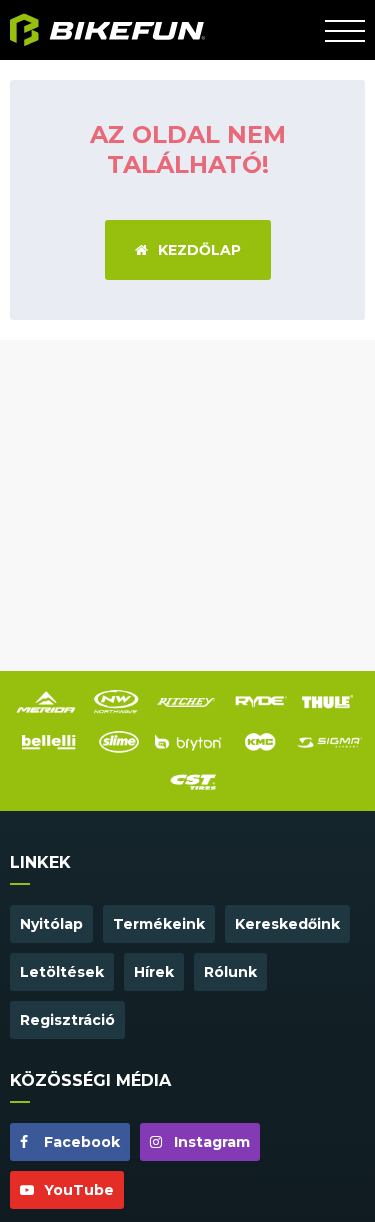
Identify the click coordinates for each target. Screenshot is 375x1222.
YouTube (77, 1190)
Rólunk (230, 972)
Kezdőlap (199, 250)
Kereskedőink (287, 924)
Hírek (154, 972)
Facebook (80, 1142)
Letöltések (62, 972)
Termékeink (159, 924)
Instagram (210, 1142)
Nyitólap (51, 924)
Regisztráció (67, 1020)
